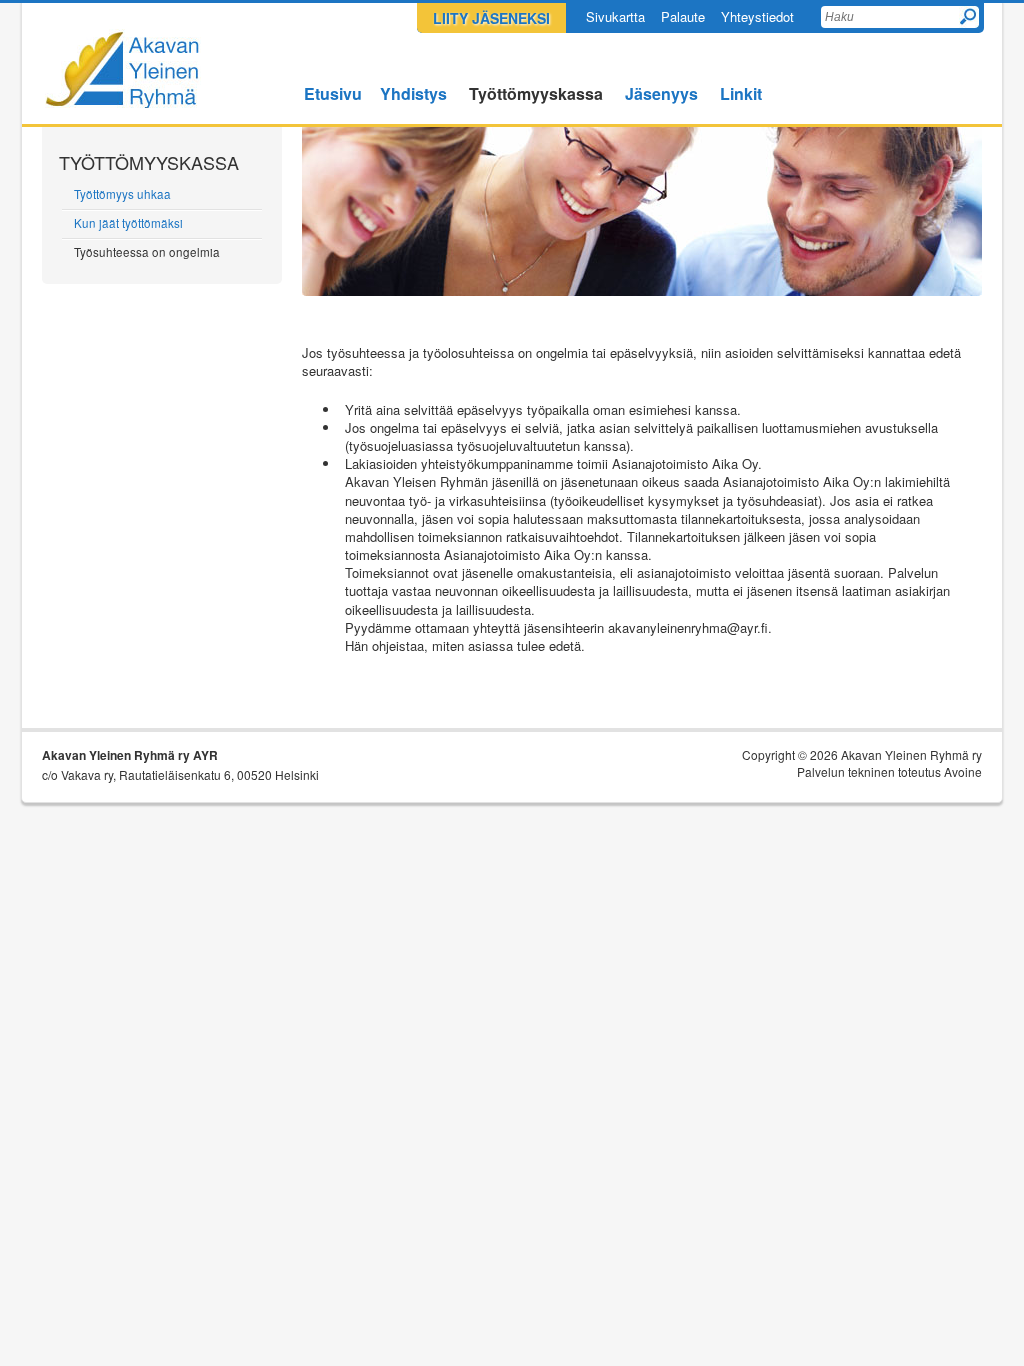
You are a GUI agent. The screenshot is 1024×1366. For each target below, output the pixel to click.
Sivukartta (615, 16)
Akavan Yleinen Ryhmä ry (123, 68)
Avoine (963, 771)
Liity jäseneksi (491, 18)
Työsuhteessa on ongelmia (147, 252)
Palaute (683, 16)
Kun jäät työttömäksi (128, 223)
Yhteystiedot (757, 16)
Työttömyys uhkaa (122, 194)
